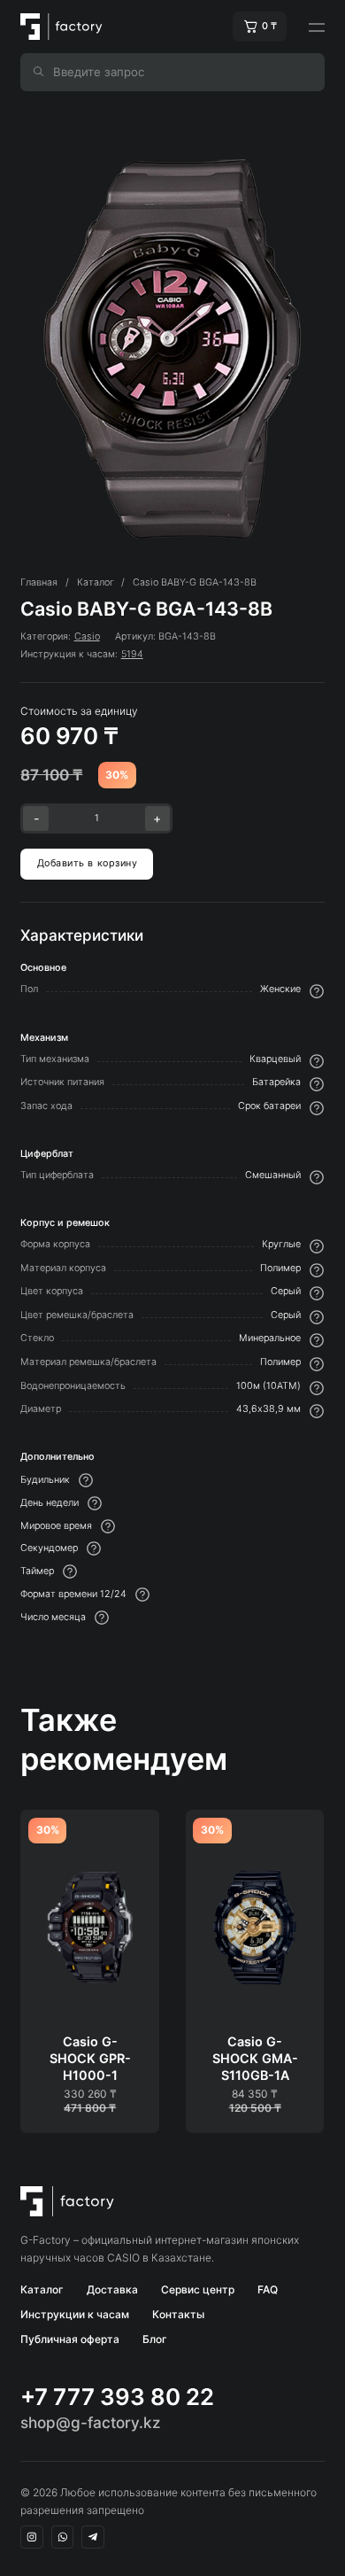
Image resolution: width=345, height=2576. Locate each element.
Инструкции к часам (75, 2314)
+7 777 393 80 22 (117, 2397)
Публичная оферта (70, 2339)
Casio (87, 636)
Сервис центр (198, 2289)
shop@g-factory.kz (90, 2422)
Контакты (178, 2314)
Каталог (42, 2289)
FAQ (268, 2289)
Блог (155, 2339)
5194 (132, 654)
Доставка (112, 2289)
